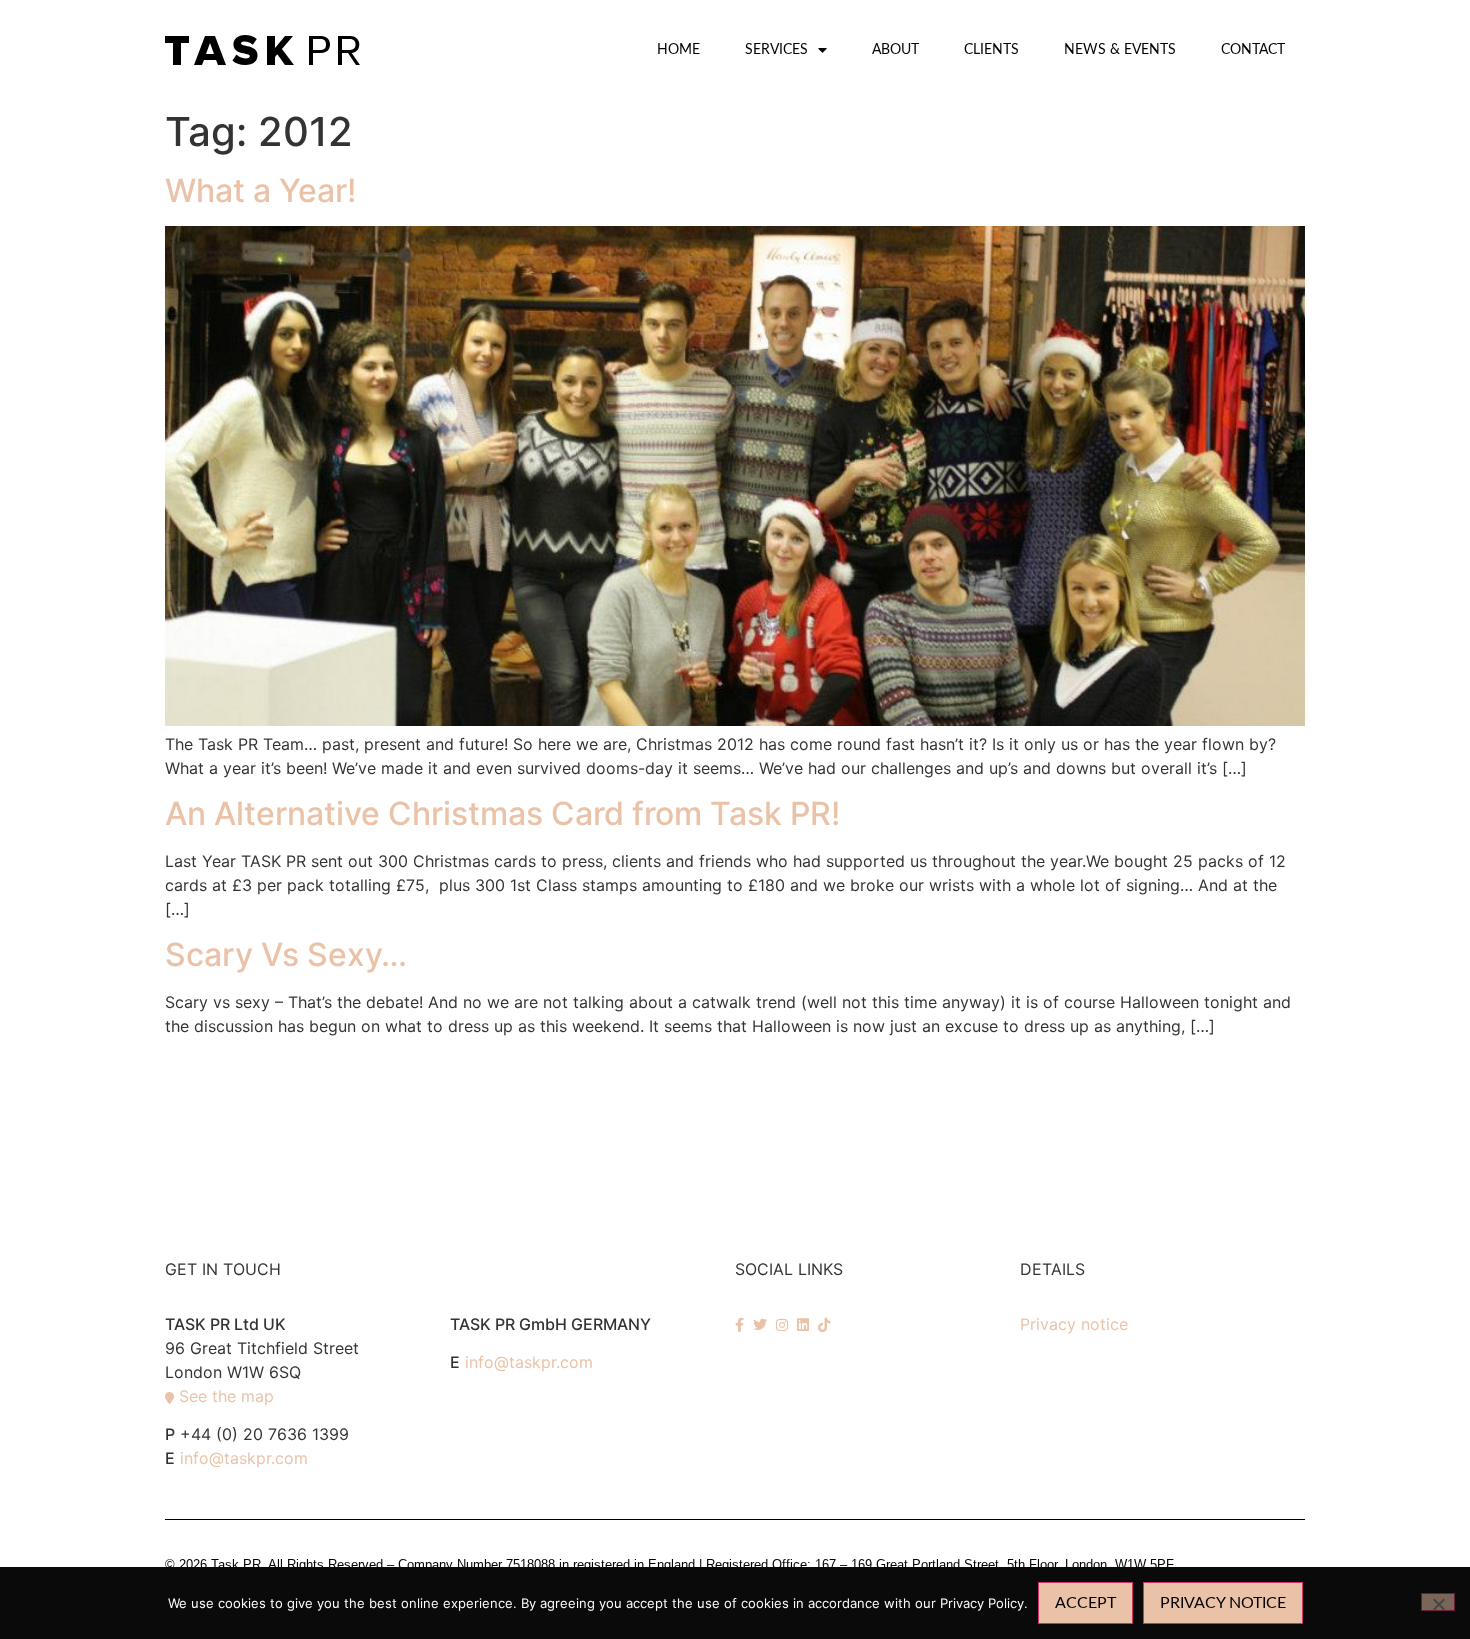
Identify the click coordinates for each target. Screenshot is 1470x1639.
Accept (1085, 1603)
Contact (1253, 49)
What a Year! (260, 190)
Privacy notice (1074, 1324)
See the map (226, 1396)
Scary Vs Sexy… (286, 954)
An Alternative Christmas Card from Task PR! (502, 813)
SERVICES (776, 49)
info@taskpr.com (244, 1458)
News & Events (1120, 49)
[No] (1438, 1602)
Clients (991, 49)
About (895, 49)
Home (678, 49)
